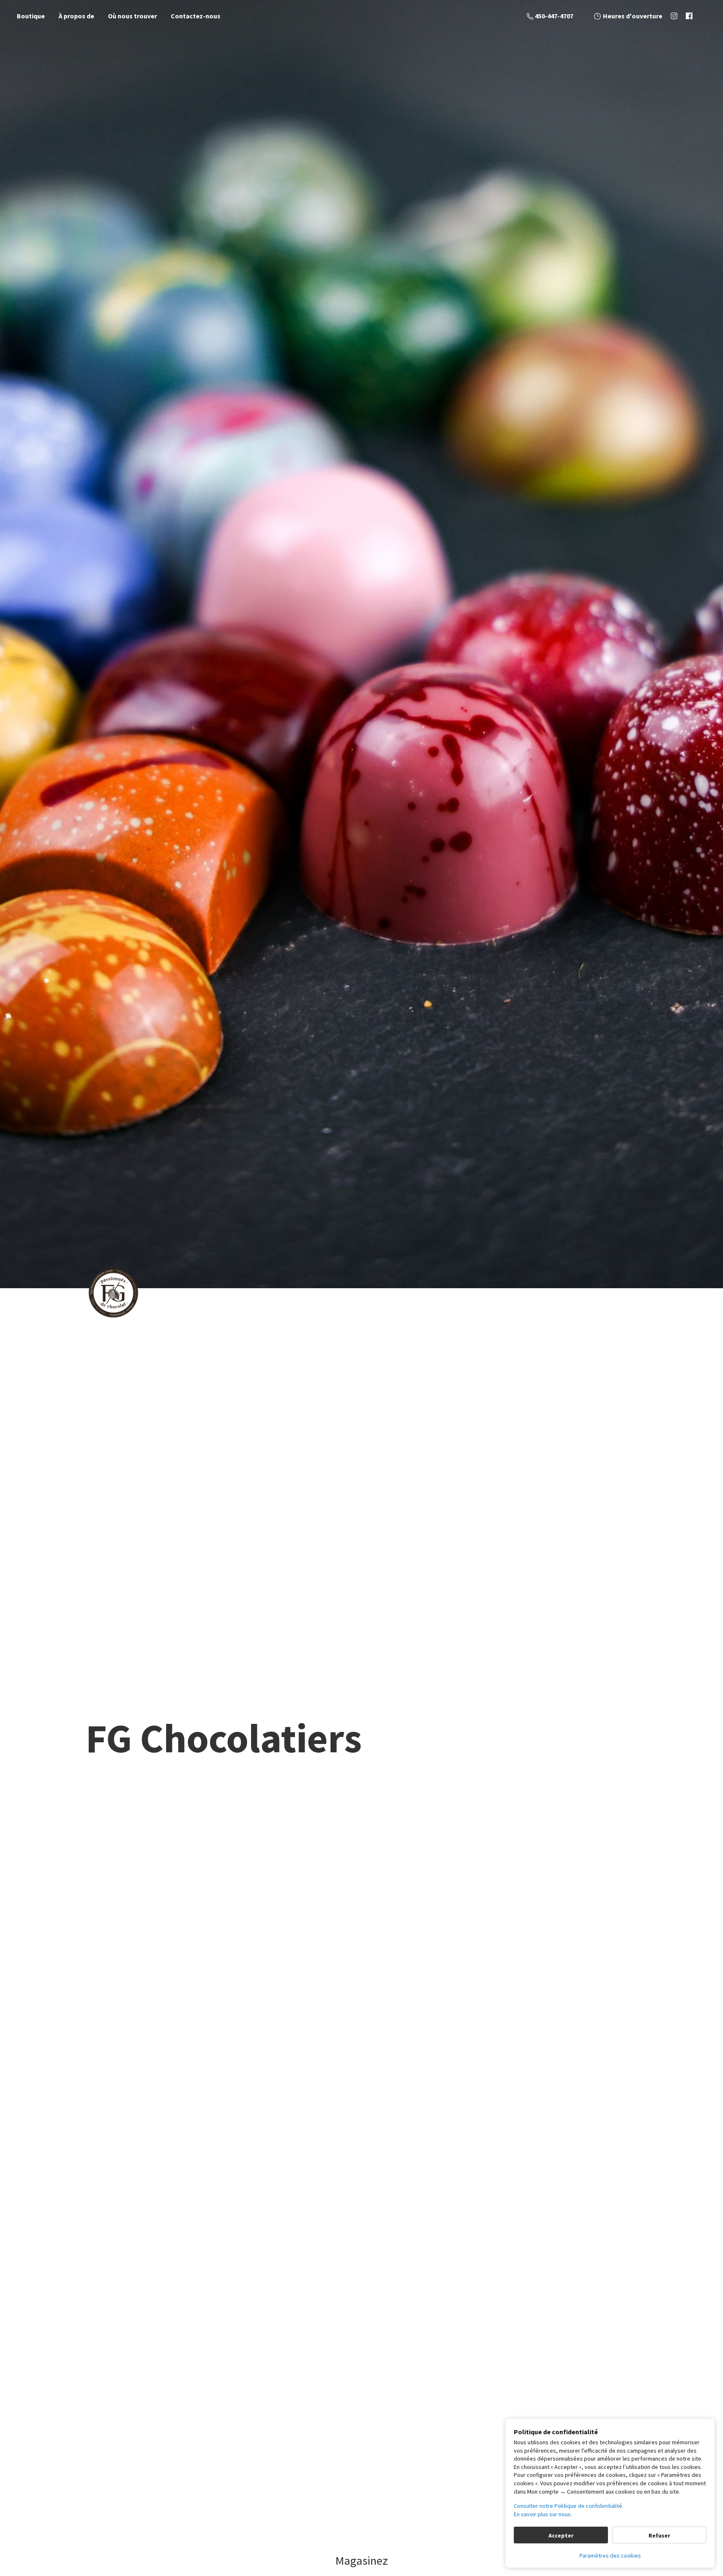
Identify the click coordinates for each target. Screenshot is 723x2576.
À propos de (76, 16)
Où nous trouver (132, 16)
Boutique (31, 16)
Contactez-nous (196, 16)
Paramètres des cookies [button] (610, 2556)
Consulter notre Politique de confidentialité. (569, 2506)
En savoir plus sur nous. (543, 2514)
